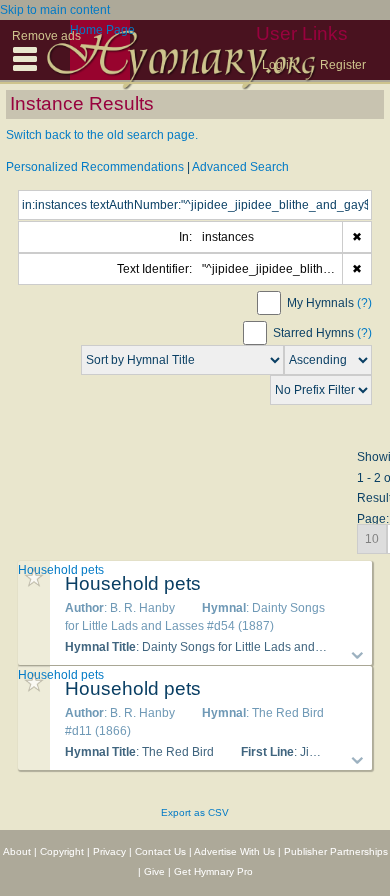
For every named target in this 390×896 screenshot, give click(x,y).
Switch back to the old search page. (102, 135)
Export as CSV (195, 812)
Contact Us (160, 851)
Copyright (62, 851)
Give (154, 871)
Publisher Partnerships (336, 851)
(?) (364, 303)
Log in (279, 65)
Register (343, 65)
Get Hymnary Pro (213, 871)
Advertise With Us (234, 851)
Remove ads (46, 36)
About (17, 851)
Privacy (109, 851)
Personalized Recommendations (95, 167)
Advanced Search (240, 167)
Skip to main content (55, 10)
